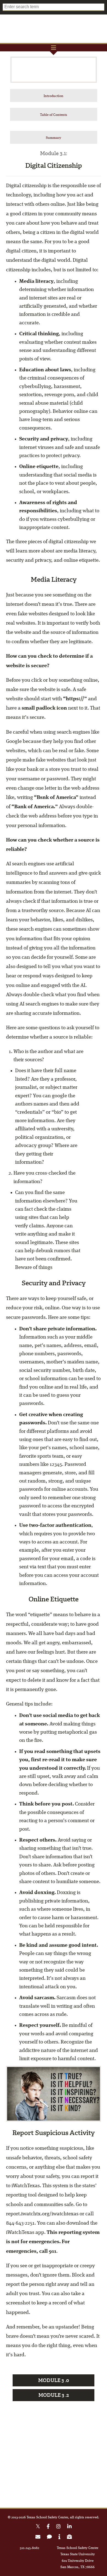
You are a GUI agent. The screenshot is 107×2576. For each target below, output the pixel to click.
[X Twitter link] (38, 2527)
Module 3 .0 (54, 2380)
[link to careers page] (69, 2538)
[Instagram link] (58, 2527)
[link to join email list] (38, 2538)
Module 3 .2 (54, 2395)
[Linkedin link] (69, 2527)
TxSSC (54, 29)
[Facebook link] (48, 2527)
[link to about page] (59, 2538)
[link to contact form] (49, 2538)
